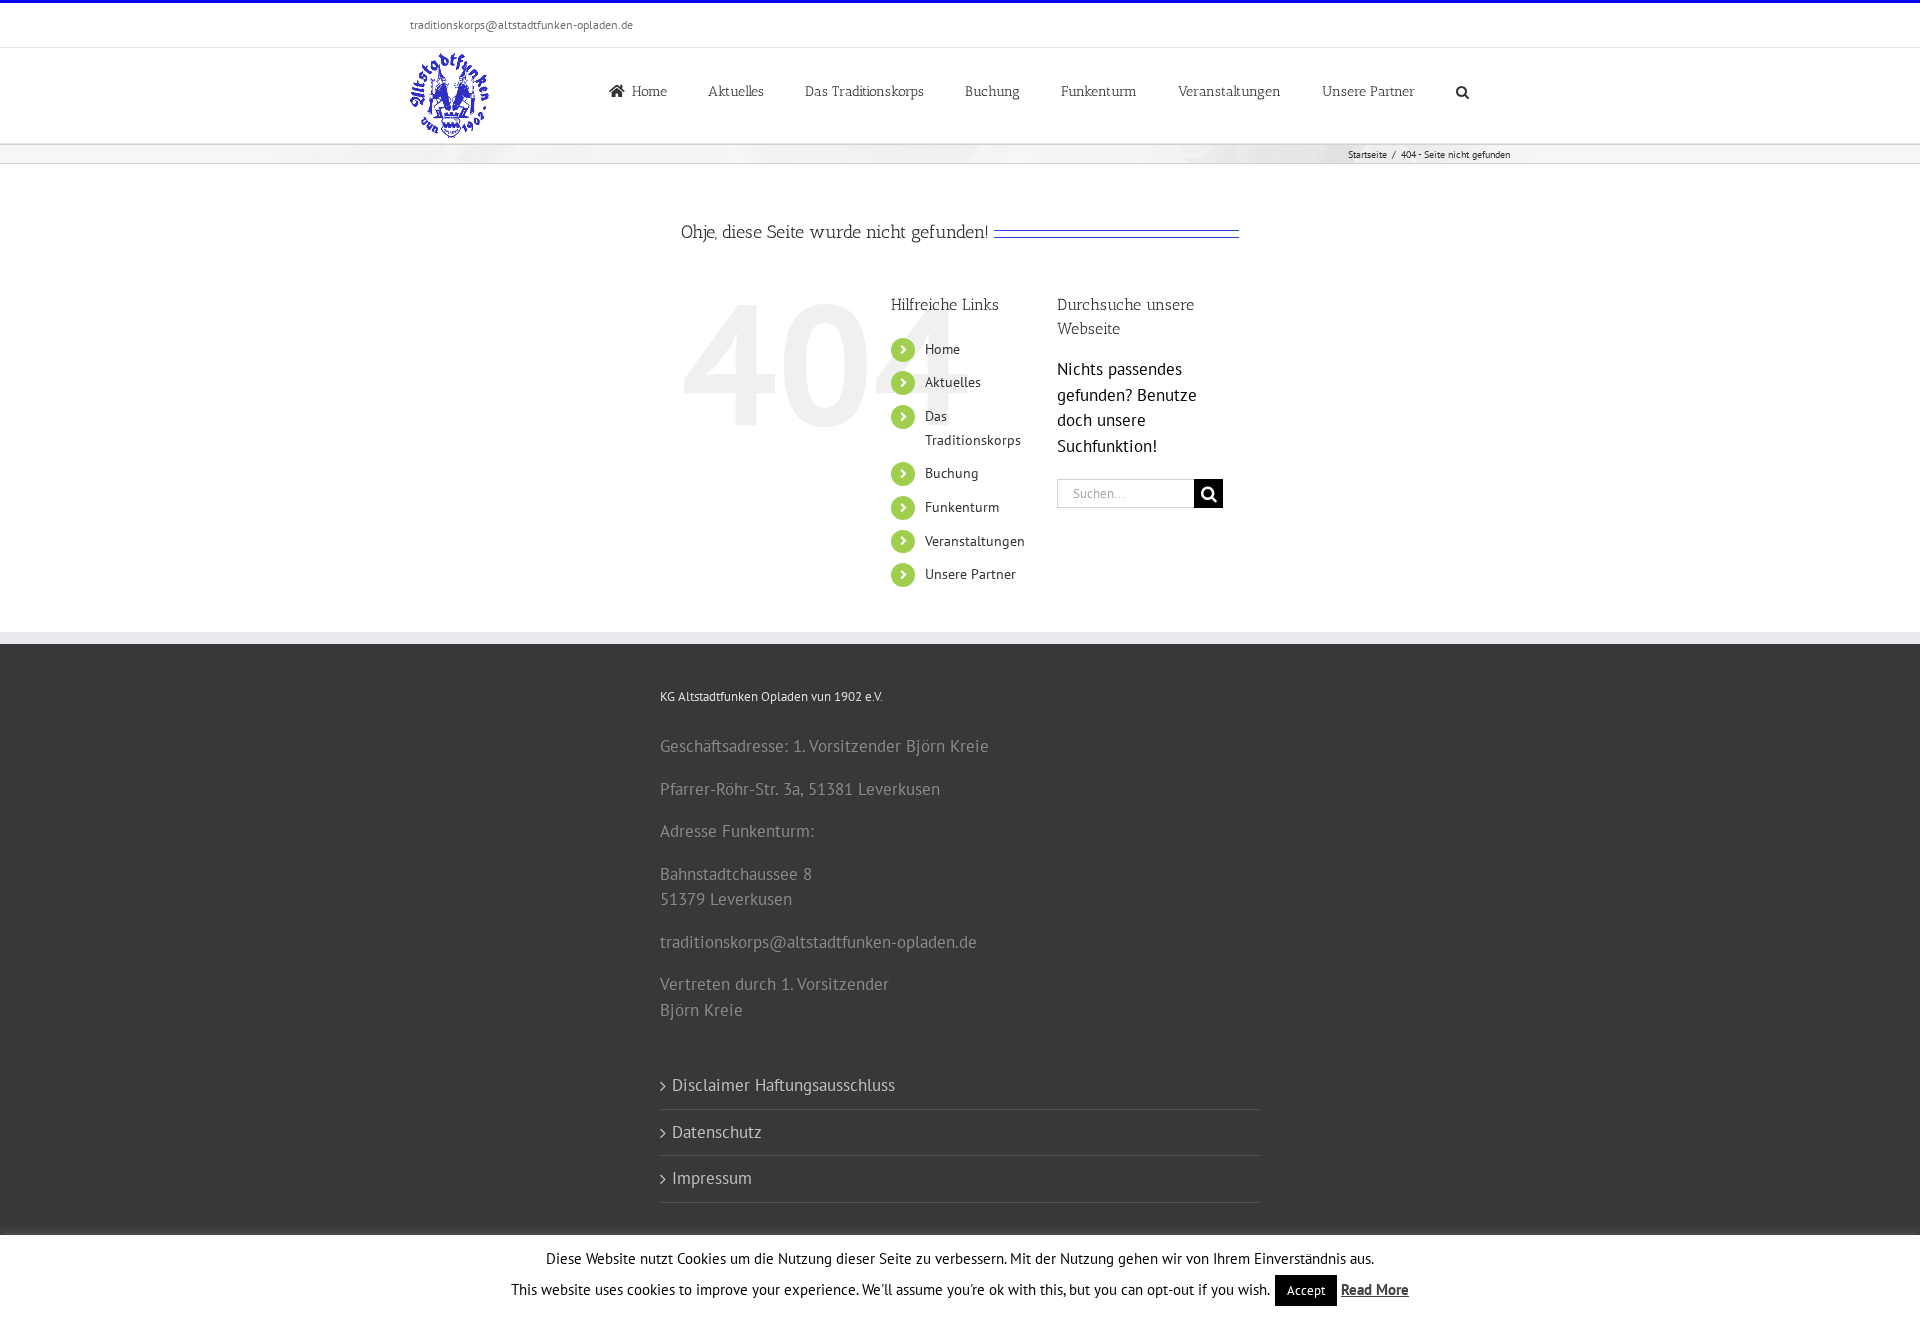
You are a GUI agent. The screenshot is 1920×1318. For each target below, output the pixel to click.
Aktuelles (953, 382)
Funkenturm (962, 507)
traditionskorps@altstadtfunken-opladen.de (521, 24)
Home (942, 349)
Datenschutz (717, 1132)
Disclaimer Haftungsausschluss (783, 1085)
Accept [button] (1306, 1290)
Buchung (952, 473)
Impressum (712, 1178)
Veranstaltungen (975, 541)
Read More (1375, 1289)
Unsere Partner (970, 574)
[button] (1462, 90)
